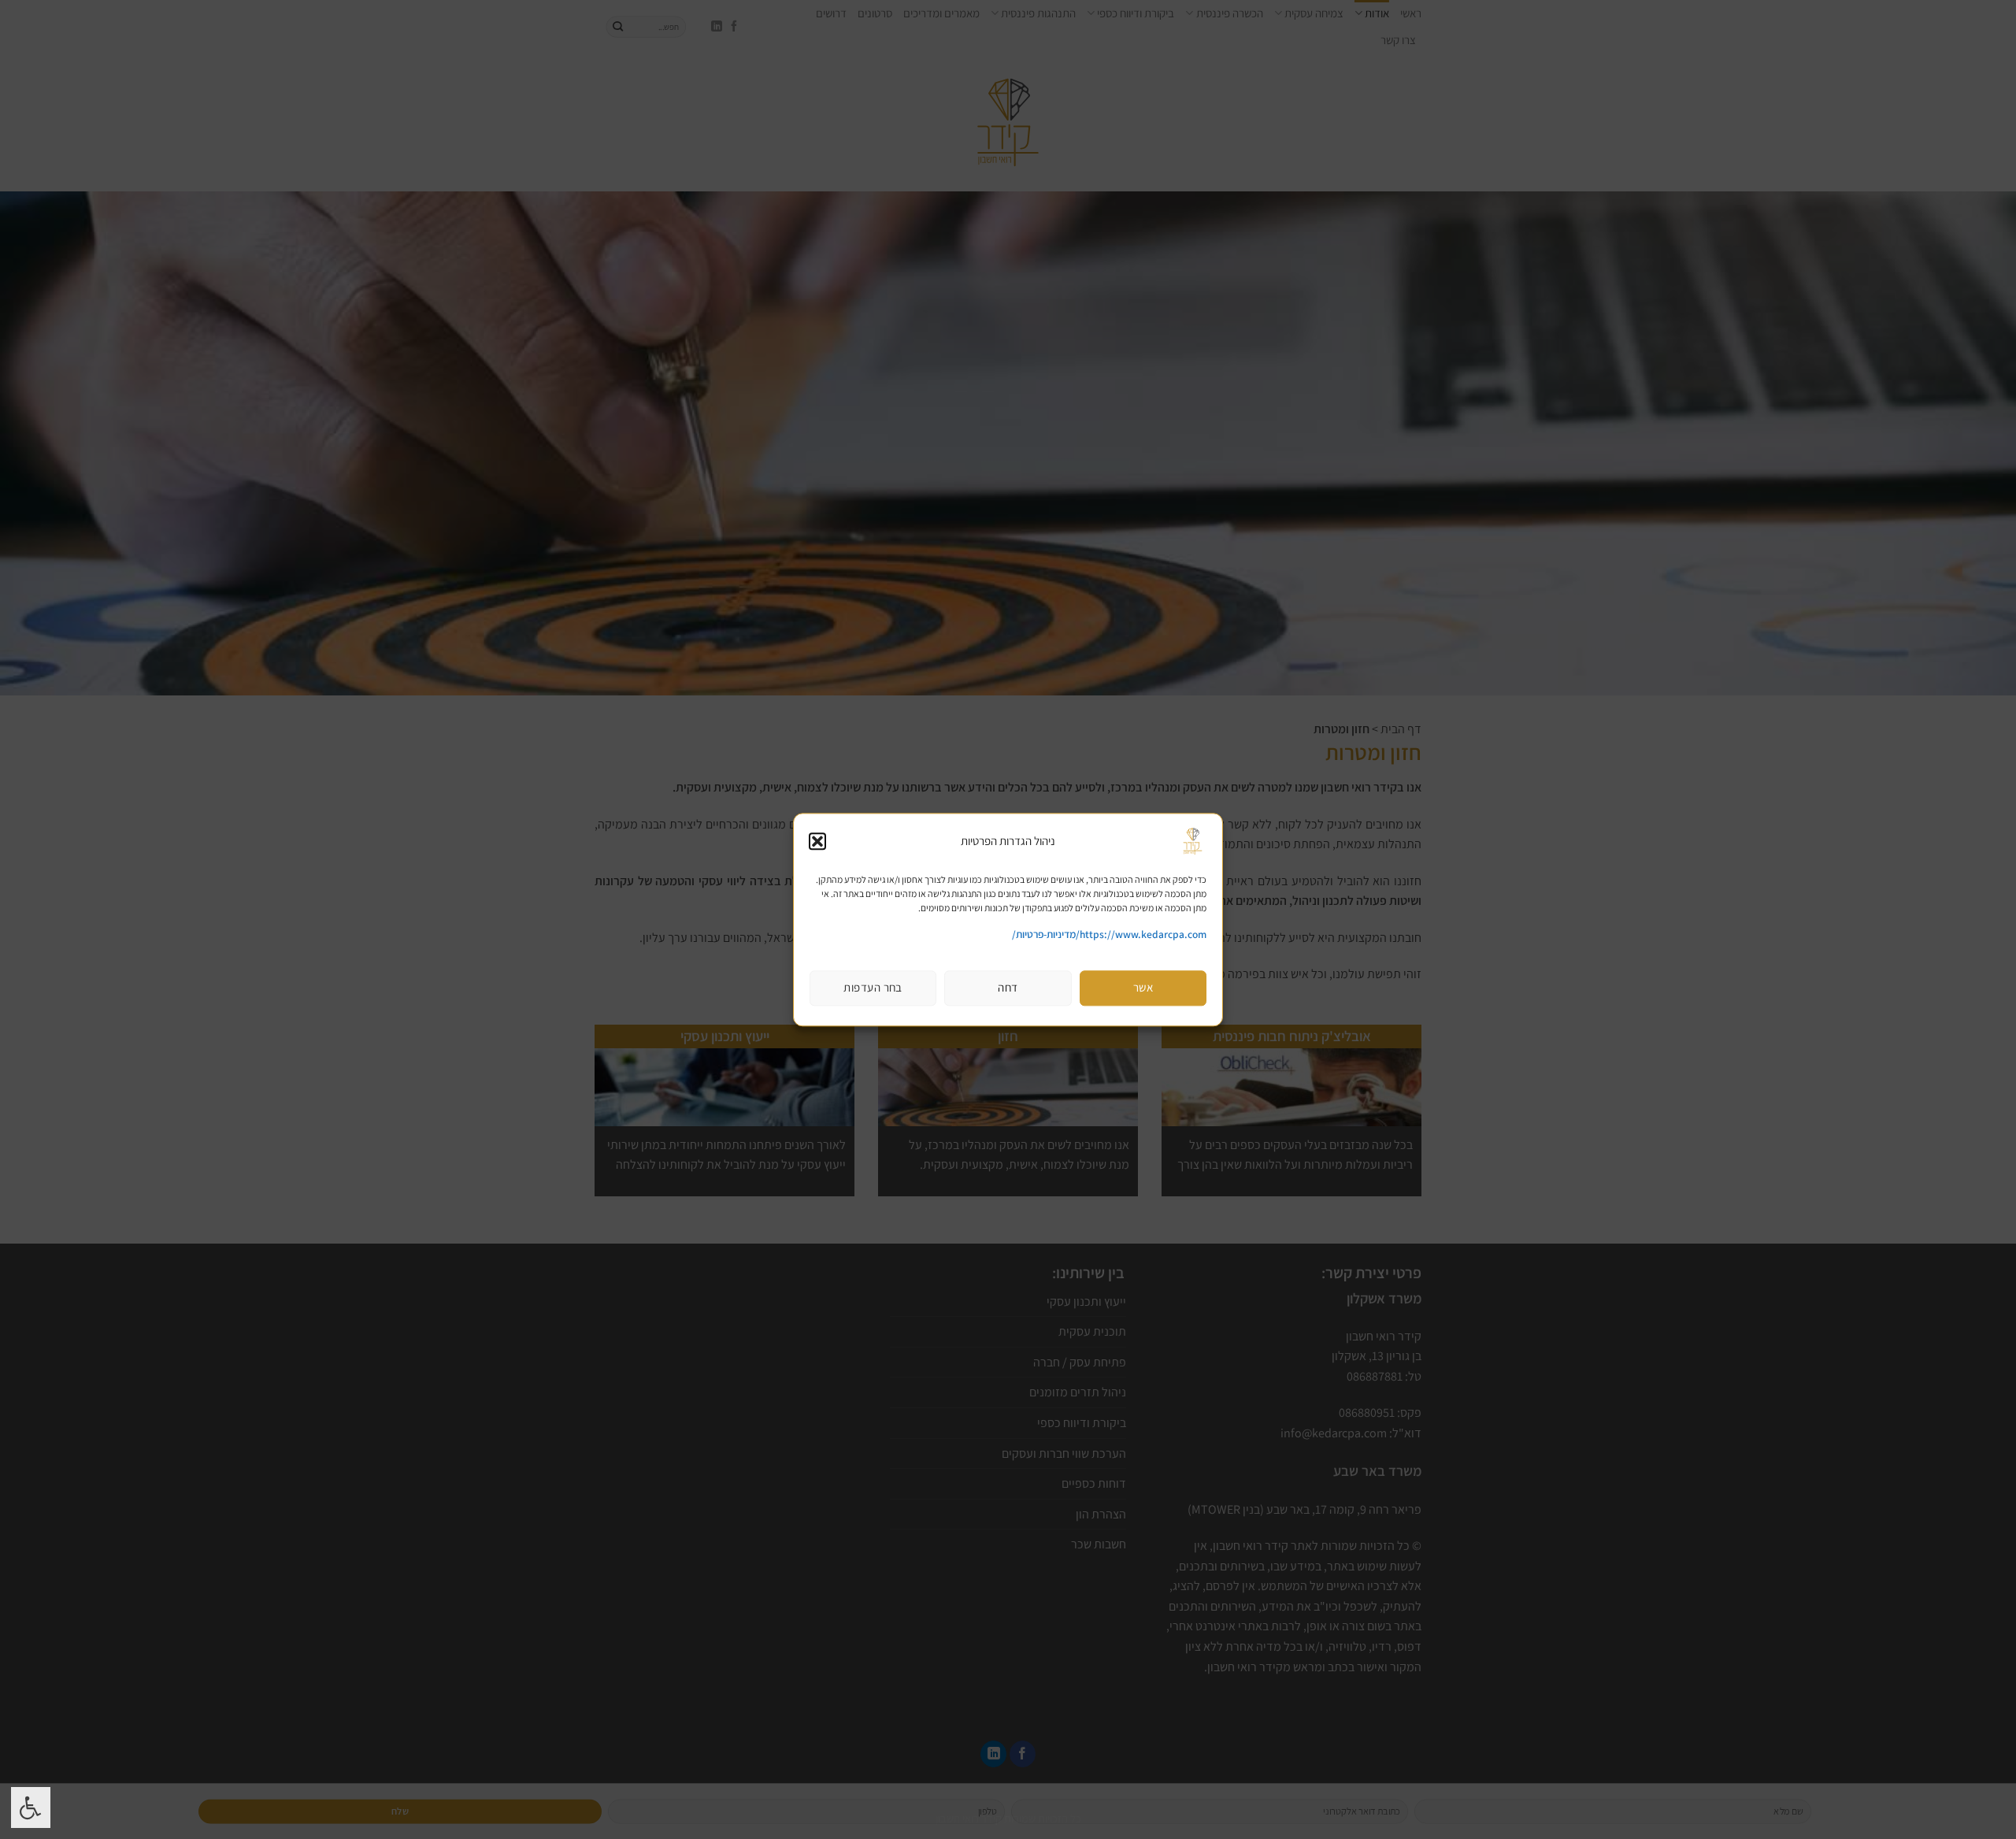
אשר (1143, 988)
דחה (1008, 988)
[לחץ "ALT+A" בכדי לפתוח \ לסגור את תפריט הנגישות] (31, 1807)
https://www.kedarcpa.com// (1109, 934)
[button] (817, 841)
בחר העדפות (873, 988)
